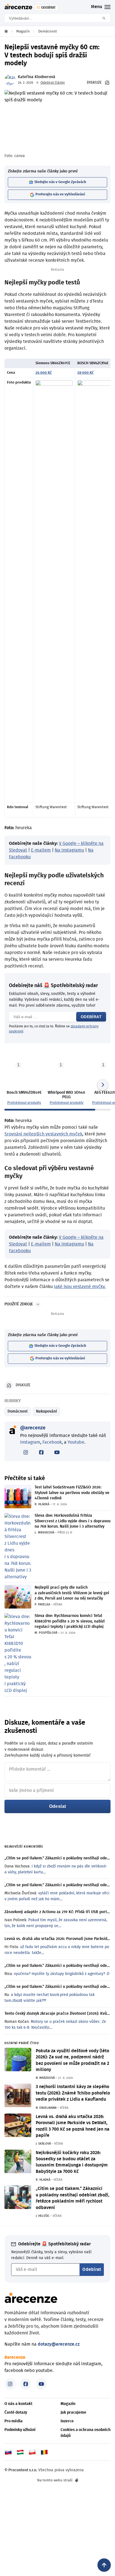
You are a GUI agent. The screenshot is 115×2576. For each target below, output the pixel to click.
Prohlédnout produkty (24, 1103)
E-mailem (41, 850)
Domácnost (18, 1411)
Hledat (106, 18)
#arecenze (15, 2357)
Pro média (14, 2421)
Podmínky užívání (20, 2430)
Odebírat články (53, 83)
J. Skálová (43, 2144)
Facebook (52, 1442)
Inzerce (67, 2421)
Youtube (76, 1442)
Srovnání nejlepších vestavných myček (43, 1134)
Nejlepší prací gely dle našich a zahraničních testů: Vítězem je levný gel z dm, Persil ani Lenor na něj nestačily (72, 1593)
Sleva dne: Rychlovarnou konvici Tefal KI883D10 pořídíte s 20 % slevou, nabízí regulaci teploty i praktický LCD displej (70, 1621)
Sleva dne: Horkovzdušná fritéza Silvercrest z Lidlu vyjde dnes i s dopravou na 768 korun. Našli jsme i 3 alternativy (73, 1521)
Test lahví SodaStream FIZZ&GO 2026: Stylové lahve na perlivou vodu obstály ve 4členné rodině (72, 1493)
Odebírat (91, 1017)
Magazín (68, 2404)
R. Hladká (42, 1504)
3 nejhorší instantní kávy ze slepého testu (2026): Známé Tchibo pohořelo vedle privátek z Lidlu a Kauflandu (73, 2093)
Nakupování (46, 1411)
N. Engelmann (46, 2108)
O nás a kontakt (18, 2404)
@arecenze (33, 1428)
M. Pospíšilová (46, 1633)
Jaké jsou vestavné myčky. (80, 1287)
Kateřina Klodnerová (37, 77)
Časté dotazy (16, 2413)
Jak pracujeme (73, 2413)
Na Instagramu (69, 850)
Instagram (30, 1442)
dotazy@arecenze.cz (59, 2344)
